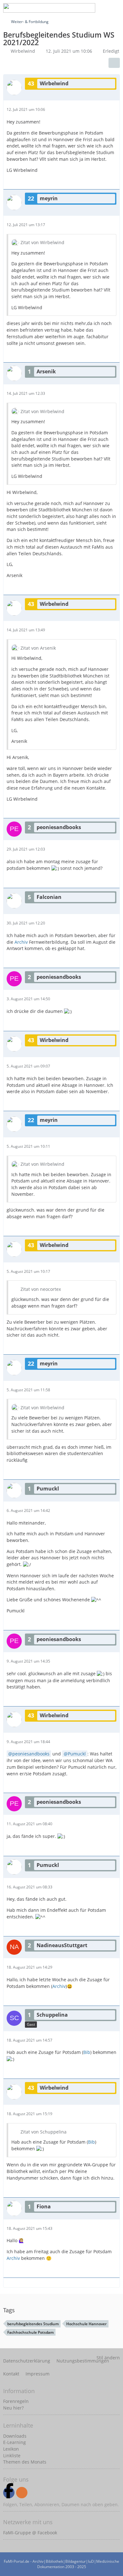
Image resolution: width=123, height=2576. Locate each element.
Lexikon (11, 2449)
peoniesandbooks (31, 1754)
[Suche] (67, 8)
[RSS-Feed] (22, 2493)
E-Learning (15, 2442)
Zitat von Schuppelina (44, 2132)
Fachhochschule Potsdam (30, 2332)
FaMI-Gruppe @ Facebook (30, 2533)
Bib (87, 2052)
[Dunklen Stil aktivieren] (99, 8)
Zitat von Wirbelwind (42, 242)
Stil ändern (108, 2358)
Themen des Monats (25, 2462)
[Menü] (115, 8)
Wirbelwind (23, 51)
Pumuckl (77, 1754)
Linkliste (12, 2456)
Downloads (15, 2436)
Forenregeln (16, 2401)
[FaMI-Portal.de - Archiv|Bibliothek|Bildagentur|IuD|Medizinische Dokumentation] (49, 8)
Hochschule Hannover (86, 2324)
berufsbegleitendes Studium (33, 2324)
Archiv (21, 942)
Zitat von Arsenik (38, 648)
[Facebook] (9, 2493)
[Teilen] (114, 63)
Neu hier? (13, 2408)
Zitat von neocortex (41, 1289)
